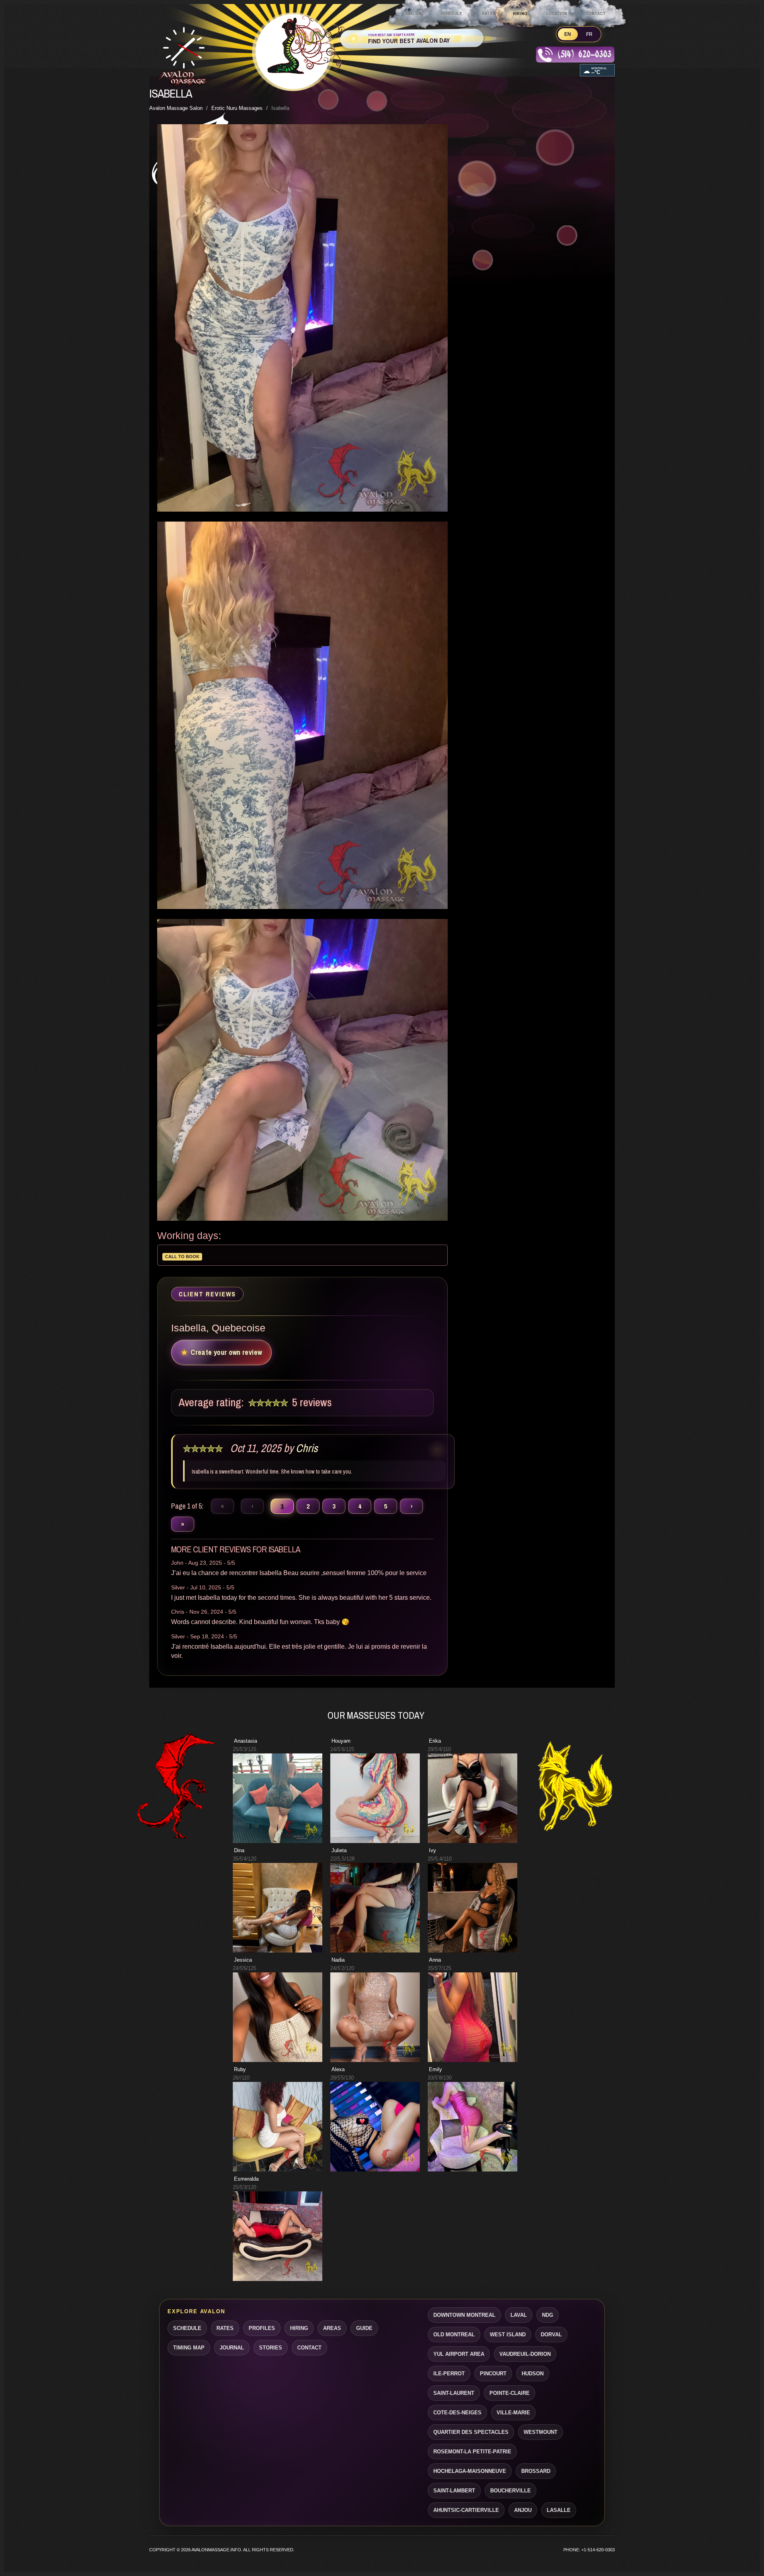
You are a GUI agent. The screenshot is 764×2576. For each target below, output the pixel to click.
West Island (508, 2335)
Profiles (262, 2328)
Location (557, 14)
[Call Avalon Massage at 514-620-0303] (575, 57)
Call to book (182, 1257)
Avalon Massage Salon (176, 108)
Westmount (541, 2432)
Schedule (451, 14)
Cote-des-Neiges (457, 2413)
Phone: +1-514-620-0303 (589, 2550)
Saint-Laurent (454, 2393)
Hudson (533, 2374)
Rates (489, 14)
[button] (278, 1798)
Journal (232, 2348)
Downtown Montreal (464, 2315)
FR (590, 34)
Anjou (523, 2510)
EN (568, 34)
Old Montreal (454, 2335)
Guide (364, 2328)
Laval (519, 2315)
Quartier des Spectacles (471, 2432)
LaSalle (559, 2510)
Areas (332, 2328)
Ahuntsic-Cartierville (466, 2510)
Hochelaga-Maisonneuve (470, 2471)
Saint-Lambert (454, 2491)
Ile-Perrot (449, 2374)
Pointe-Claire (510, 2393)
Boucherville (511, 2491)
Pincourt (493, 2374)
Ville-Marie (513, 2413)
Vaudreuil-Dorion (525, 2354)
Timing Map (189, 2348)
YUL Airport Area (459, 2354)
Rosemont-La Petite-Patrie (472, 2452)
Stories (271, 2348)
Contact (596, 14)
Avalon (413, 14)
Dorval (551, 2335)
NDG (548, 2315)
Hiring (520, 14)
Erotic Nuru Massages (237, 108)
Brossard (536, 2471)
